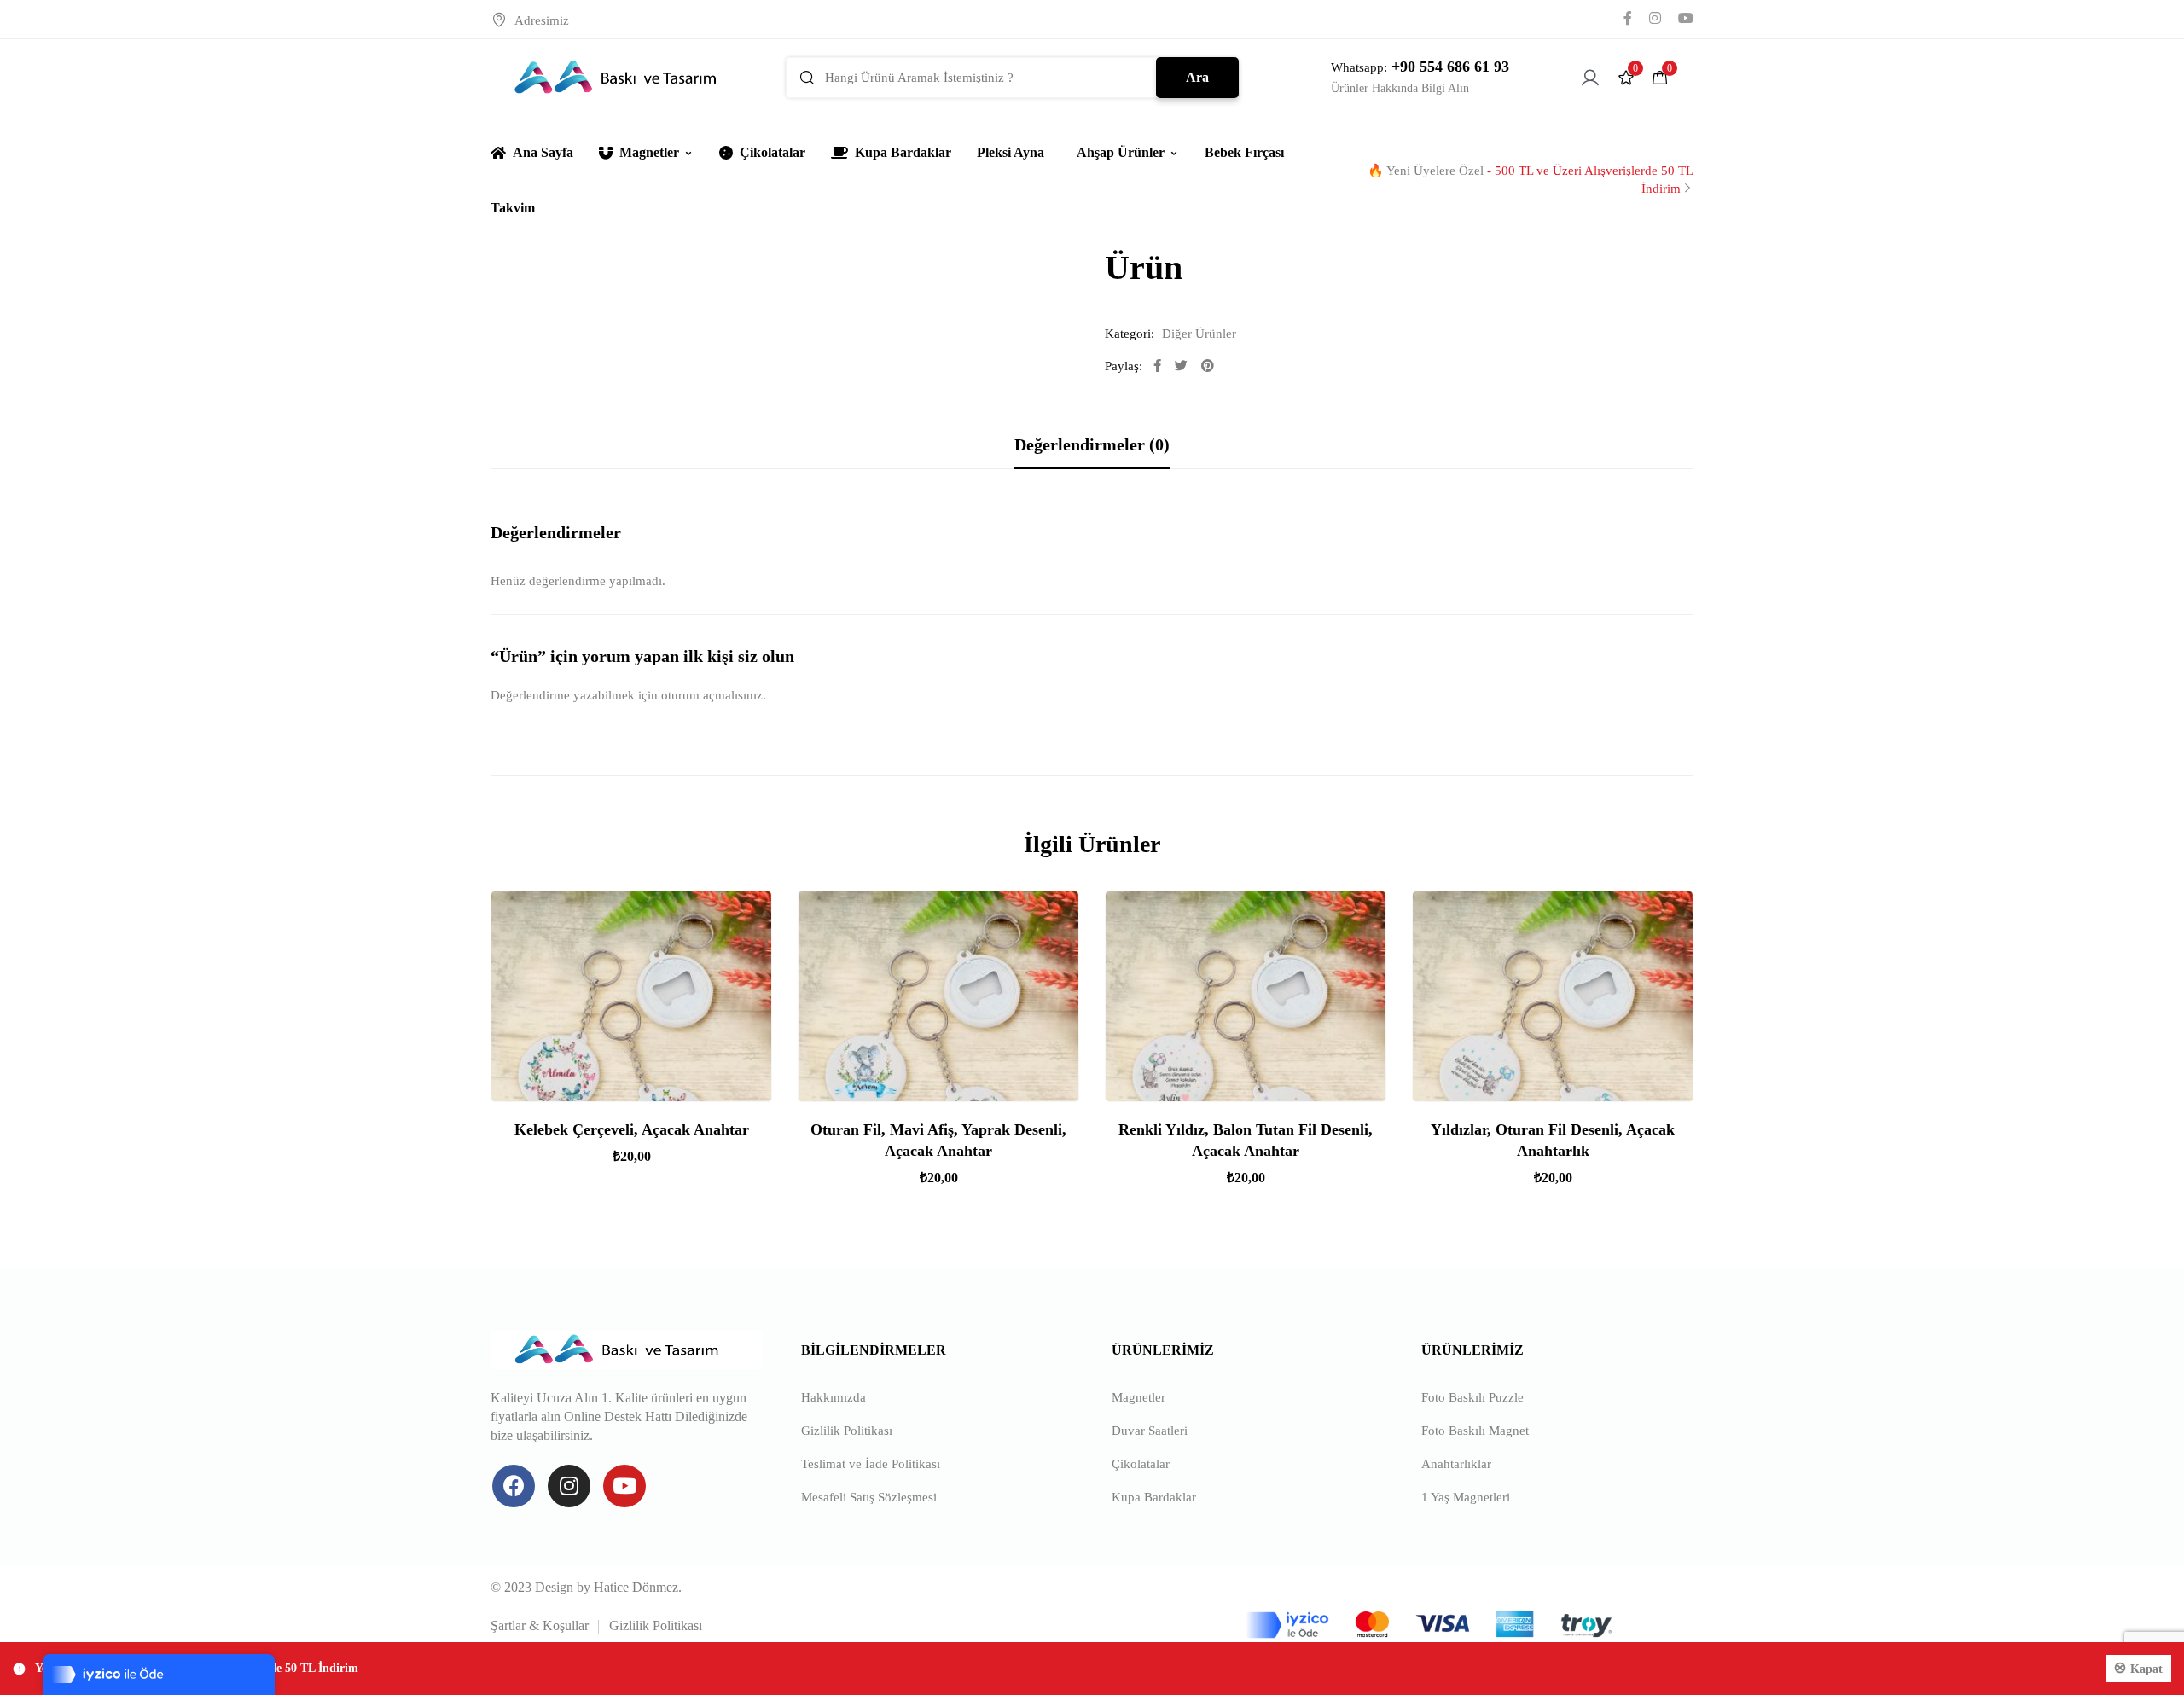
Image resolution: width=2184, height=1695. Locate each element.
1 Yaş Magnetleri (1466, 1497)
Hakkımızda (834, 1397)
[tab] (1092, 444)
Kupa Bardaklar (903, 152)
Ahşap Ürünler (1121, 152)
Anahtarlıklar (1456, 1464)
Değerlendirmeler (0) (1092, 444)
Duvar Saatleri (1150, 1431)
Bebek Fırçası (1244, 152)
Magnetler (649, 152)
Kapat (2146, 1669)
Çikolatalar (773, 152)
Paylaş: (1124, 366)
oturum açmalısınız (712, 695)
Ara (1197, 77)
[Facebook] (514, 1486)
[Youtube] (624, 1486)
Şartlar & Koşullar (540, 1625)
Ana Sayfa (543, 152)
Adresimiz (542, 20)
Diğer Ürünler (1199, 334)
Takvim (513, 208)
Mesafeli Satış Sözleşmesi (869, 1497)
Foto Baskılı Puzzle (1472, 1397)
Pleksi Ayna (1011, 152)
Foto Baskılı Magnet (1475, 1431)
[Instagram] (569, 1486)
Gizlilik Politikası (847, 1431)
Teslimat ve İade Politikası (871, 1464)
